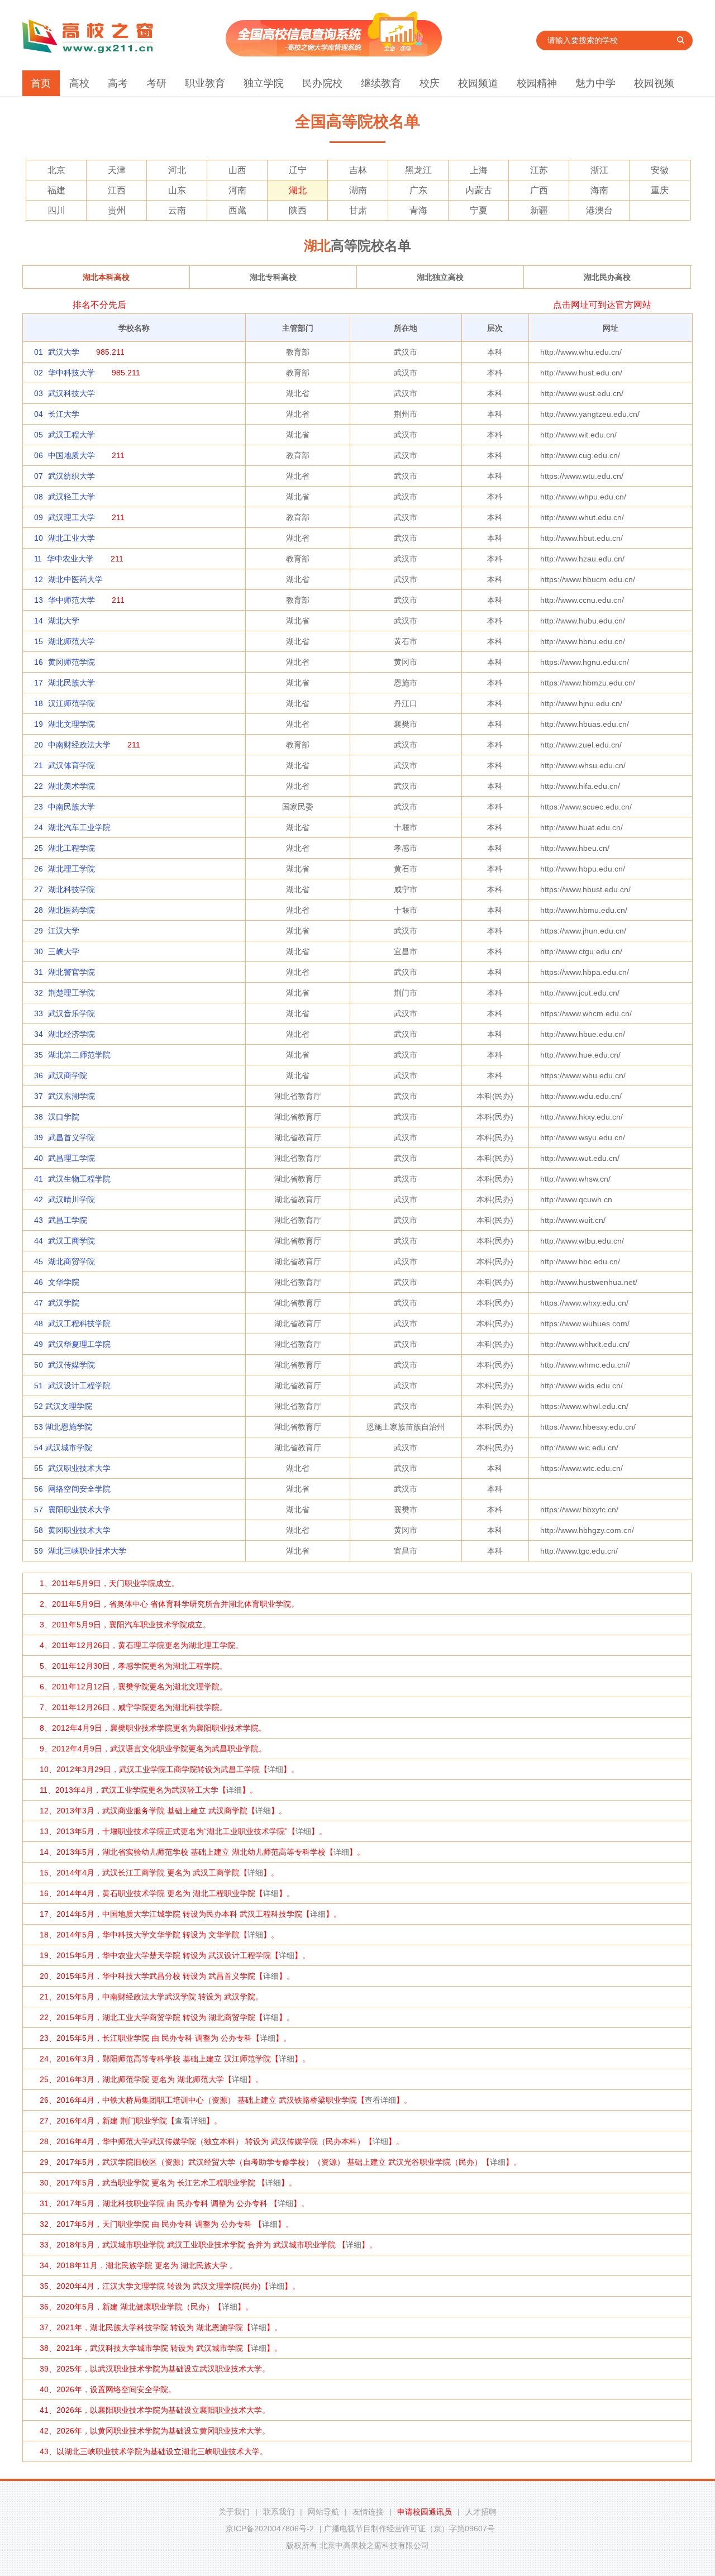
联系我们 (279, 2512)
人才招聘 (481, 2512)
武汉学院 (64, 1303)
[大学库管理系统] (334, 54)
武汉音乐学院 (71, 1013)
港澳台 (599, 210)
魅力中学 (595, 83)
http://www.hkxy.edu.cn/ (581, 1117)
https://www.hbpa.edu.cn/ (585, 972)
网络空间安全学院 (79, 1489)
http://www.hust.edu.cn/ (581, 373)
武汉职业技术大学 (79, 1468)
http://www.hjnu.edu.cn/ (581, 703)
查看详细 (380, 2100)
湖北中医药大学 (75, 579)
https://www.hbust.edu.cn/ (585, 889)
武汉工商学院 (71, 1241)
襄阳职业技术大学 (79, 1510)
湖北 (298, 190)
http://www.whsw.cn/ (575, 1179)
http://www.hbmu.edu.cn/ (584, 910)
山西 (237, 170)
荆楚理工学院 (71, 993)
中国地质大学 (71, 455)
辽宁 (298, 170)
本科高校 (106, 277)
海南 (599, 190)
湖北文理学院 (71, 724)
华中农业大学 (70, 559)
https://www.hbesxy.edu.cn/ (588, 1427)
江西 (117, 190)
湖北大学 (64, 621)
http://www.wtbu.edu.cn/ (582, 1241)
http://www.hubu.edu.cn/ (583, 621)
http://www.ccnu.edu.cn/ (582, 600)
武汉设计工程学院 (79, 1385)
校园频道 (478, 83)
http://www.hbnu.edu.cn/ (583, 641)
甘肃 (358, 210)
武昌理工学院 (71, 1158)
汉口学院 (64, 1117)
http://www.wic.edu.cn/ (579, 1447)
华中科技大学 (71, 373)
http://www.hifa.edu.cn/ (580, 786)
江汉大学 (64, 931)
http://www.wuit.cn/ (573, 1220)
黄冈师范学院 (71, 662)
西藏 (237, 210)
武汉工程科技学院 (79, 1323)
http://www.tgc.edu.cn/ (579, 1551)
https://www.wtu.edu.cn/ (582, 476)
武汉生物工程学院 (79, 1179)
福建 (56, 190)
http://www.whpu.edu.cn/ (583, 497)
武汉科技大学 (71, 393)
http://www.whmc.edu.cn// (585, 1365)
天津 (117, 170)
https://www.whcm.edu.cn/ (586, 1013)
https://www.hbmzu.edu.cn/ (588, 683)
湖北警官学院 (71, 972)
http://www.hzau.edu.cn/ (582, 559)
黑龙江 (418, 170)
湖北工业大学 (71, 538)
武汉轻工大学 (71, 497)
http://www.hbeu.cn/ (575, 848)
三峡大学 (64, 951)
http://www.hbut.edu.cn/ (581, 538)
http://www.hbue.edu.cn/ (583, 1034)
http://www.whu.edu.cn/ (581, 352)
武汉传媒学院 (71, 1365)
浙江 (599, 170)
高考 (118, 83)
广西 (539, 190)
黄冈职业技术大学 (79, 1530)
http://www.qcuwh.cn (576, 1199)
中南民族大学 (71, 807)
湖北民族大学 (71, 683)
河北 (177, 170)
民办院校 (322, 83)
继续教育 (381, 83)
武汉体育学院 (71, 765)
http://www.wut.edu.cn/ (580, 1158)
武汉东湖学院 (71, 1096)
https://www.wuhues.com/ (585, 1323)
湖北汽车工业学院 (79, 827)
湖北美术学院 (71, 786)
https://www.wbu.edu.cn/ (583, 1075)
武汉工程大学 (71, 435)
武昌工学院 (68, 1220)
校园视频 (654, 83)
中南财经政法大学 (79, 745)
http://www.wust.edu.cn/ (582, 393)
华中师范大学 (71, 600)
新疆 (539, 210)
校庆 (430, 83)
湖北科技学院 (71, 889)
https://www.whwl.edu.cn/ (584, 1406)
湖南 (358, 190)
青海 (418, 210)
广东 (418, 190)
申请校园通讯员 (425, 2512)
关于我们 (234, 2512)
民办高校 (607, 277)
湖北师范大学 (71, 641)
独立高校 (440, 277)
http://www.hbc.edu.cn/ (580, 1261)
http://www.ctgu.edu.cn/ (581, 951)
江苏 (539, 170)
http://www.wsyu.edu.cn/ (583, 1137)
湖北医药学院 (71, 910)
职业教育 (205, 83)
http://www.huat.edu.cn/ (581, 827)
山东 (177, 190)
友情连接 (368, 2512)
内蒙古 (479, 190)
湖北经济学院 (71, 1034)
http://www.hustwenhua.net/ (589, 1282)
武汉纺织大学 (71, 476)
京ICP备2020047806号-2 (270, 2529)
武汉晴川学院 (71, 1199)
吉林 (358, 170)
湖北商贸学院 (71, 1261)
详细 (275, 1769)
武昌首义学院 (71, 1137)
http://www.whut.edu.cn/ (582, 517)
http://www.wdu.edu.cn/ (581, 1096)
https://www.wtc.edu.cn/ (581, 1468)
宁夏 (479, 210)
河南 (237, 190)
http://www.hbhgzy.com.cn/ (587, 1530)
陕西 (298, 210)
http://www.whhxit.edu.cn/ (585, 1344)
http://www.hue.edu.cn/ (580, 1055)
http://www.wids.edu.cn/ (581, 1385)
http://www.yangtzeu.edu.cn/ (590, 414)
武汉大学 (64, 352)
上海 (479, 170)
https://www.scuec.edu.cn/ (586, 807)
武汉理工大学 (71, 517)
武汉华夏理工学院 (79, 1344)
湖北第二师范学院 (79, 1055)
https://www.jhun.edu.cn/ (583, 931)
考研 (156, 83)
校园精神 (537, 83)
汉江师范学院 (71, 703)
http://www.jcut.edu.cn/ (580, 993)
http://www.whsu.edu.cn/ (583, 765)
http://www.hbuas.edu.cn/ (585, 724)
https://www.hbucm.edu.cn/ (588, 579)
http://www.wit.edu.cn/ (578, 435)
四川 (56, 210)
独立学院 (264, 83)
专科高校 (273, 277)
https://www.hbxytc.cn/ (579, 1510)
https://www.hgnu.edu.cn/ (585, 662)
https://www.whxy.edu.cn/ (584, 1303)
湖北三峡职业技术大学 (87, 1551)
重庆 (660, 190)
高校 (79, 83)
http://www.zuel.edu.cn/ (581, 745)
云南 (177, 210)
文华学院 (64, 1282)
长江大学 (64, 414)
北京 (56, 170)
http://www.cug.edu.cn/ (580, 455)
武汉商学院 (68, 1075)
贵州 (117, 210)
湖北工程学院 (71, 848)
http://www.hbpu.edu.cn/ (583, 869)
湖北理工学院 (71, 869)
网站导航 (323, 2512)
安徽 (660, 170)
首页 (41, 83)
